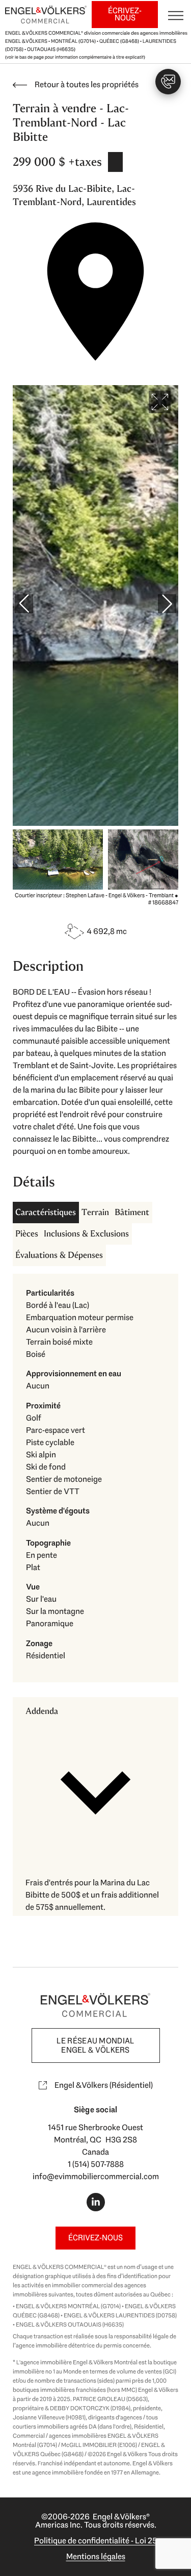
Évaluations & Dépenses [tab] (59, 1255)
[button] (95, 1783)
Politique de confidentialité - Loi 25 (95, 2541)
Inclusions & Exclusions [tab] (86, 1234)
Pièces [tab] (27, 1234)
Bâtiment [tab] (132, 1212)
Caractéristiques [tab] (46, 1212)
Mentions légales (96, 2556)
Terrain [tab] (95, 1212)
